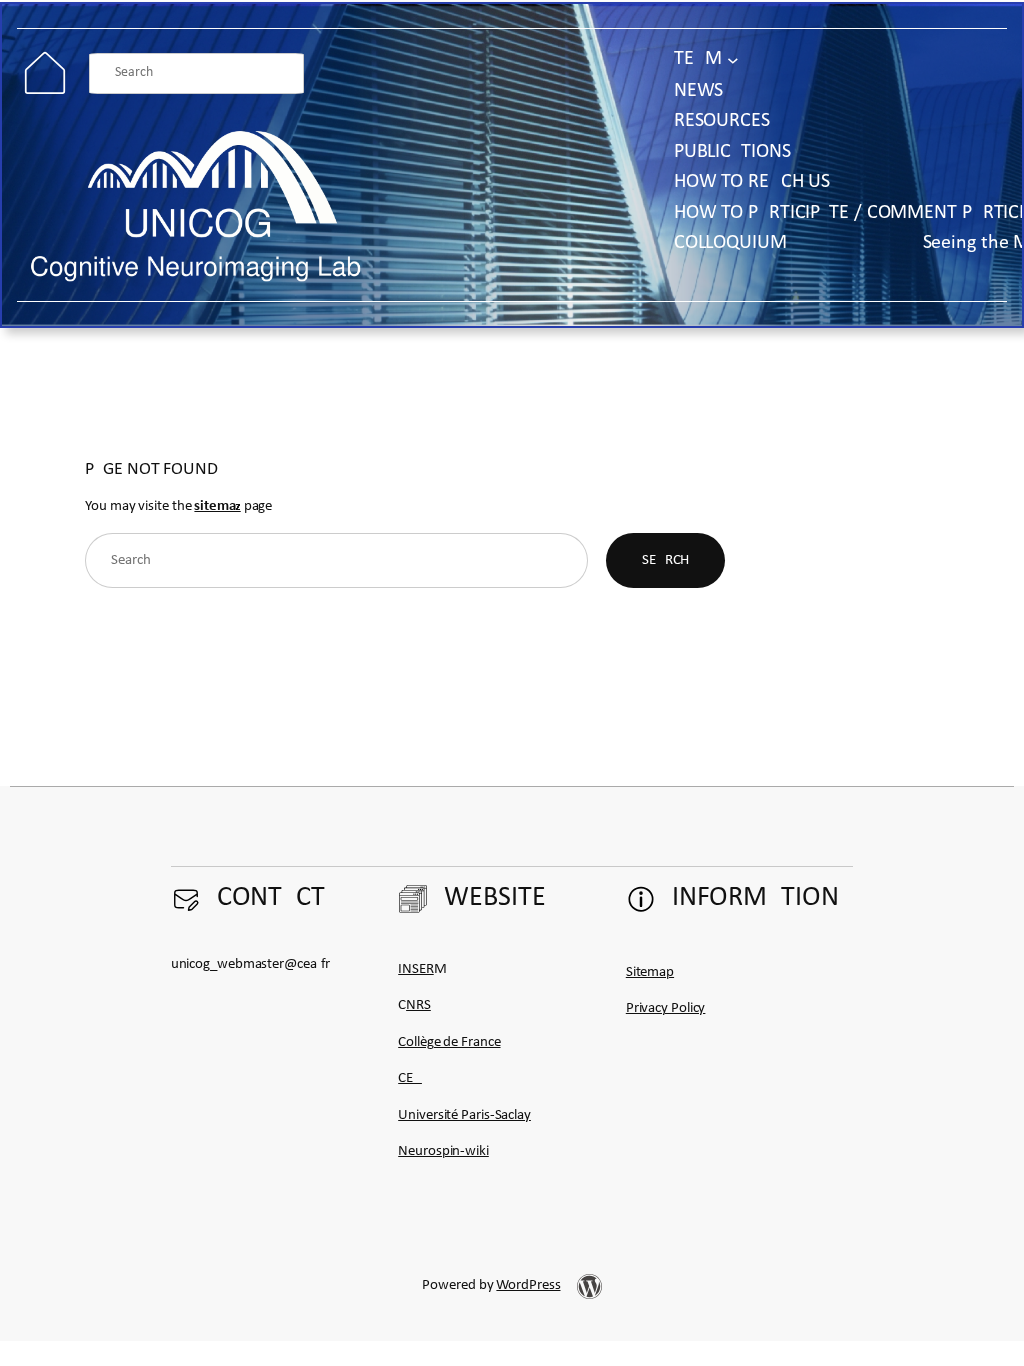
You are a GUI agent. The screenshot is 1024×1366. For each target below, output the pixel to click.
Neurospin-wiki (443, 1151)
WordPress (528, 1285)
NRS (418, 1005)
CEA (410, 1078)
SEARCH (665, 560)
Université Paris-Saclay (464, 1115)
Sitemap (650, 972)
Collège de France (449, 1042)
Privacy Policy (666, 1008)
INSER (416, 969)
